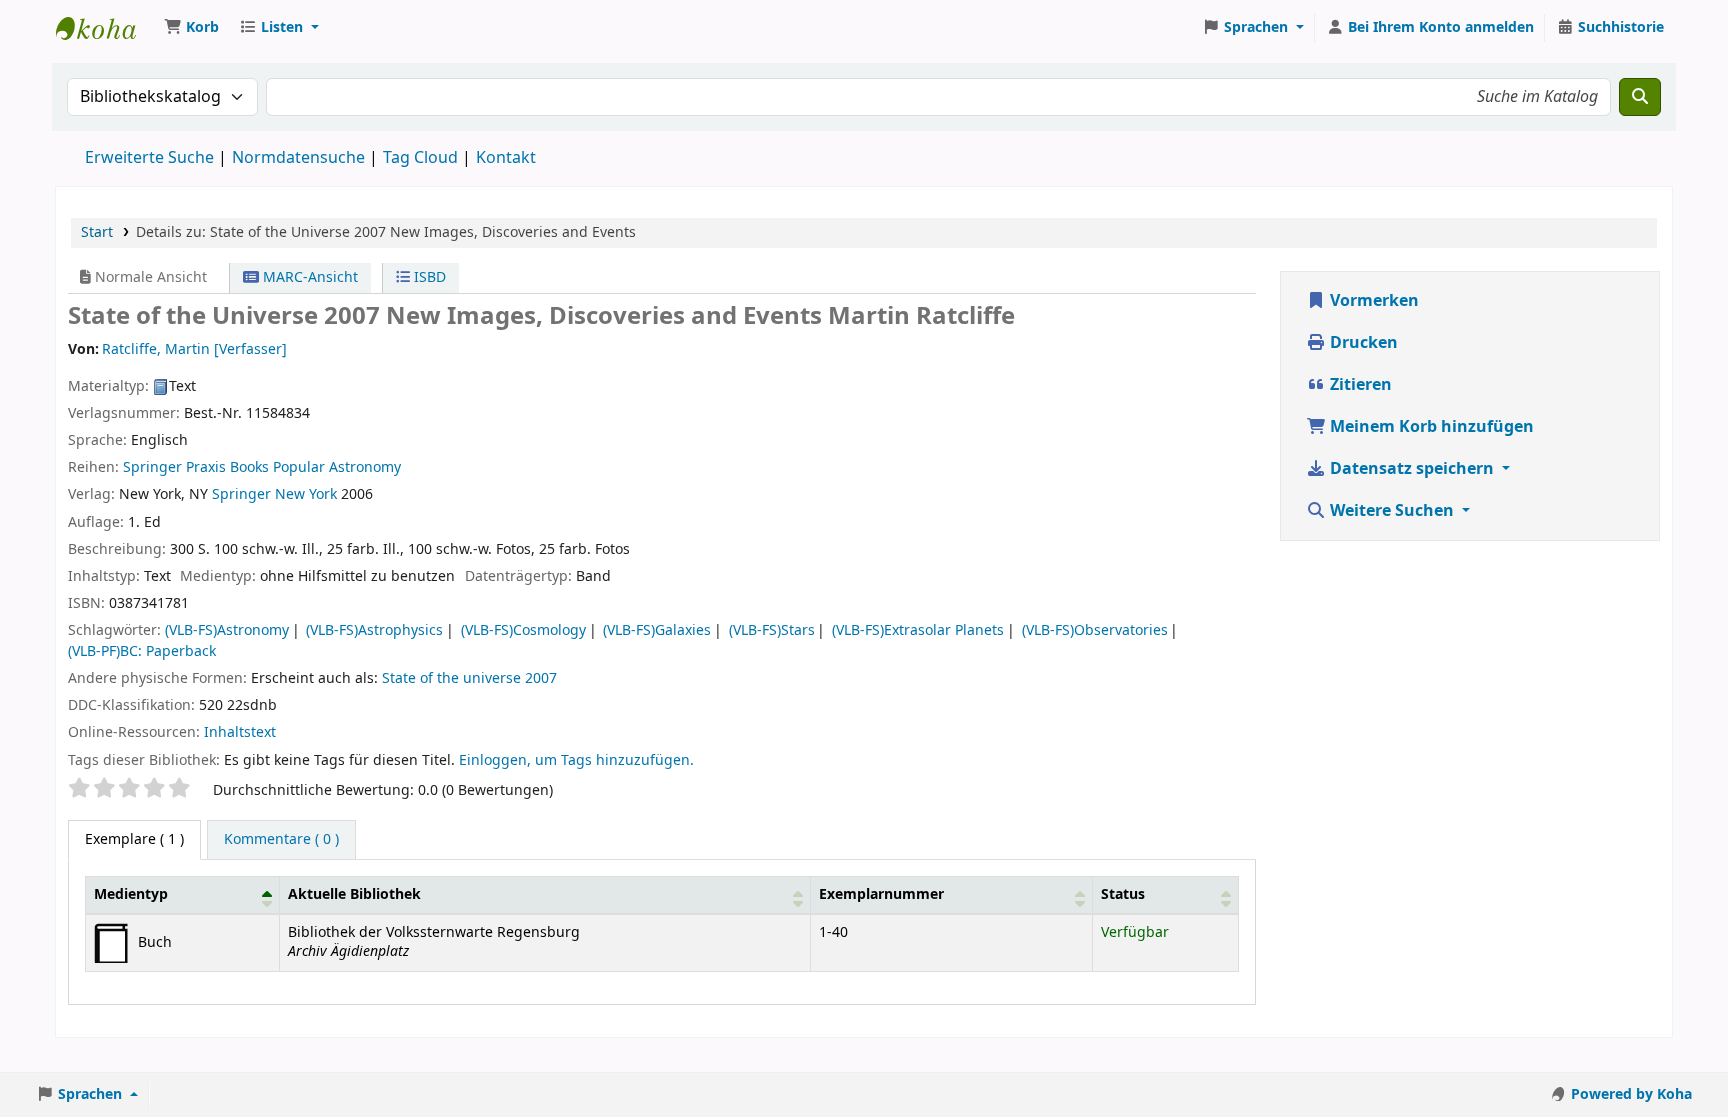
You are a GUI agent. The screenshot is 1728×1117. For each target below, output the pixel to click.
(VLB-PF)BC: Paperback (142, 651)
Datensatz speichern (1412, 469)
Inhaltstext (240, 732)
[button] (191, 28)
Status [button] (1123, 894)
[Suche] (1640, 97)
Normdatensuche (298, 158)
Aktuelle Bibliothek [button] (354, 894)
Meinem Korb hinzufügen (1430, 427)
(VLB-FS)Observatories (1095, 630)
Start (97, 232)
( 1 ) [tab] (134, 839)
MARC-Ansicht (308, 277)
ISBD (428, 277)
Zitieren (1359, 385)
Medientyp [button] (131, 894)
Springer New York (274, 494)
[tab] (281, 840)
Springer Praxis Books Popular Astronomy (262, 467)
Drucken (1362, 343)
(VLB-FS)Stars (772, 630)
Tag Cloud (420, 158)
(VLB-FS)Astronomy (227, 630)
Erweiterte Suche (149, 158)
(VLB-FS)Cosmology (523, 630)
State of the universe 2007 (469, 678)
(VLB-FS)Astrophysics (374, 630)
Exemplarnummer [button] (881, 894)
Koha (106, 28)
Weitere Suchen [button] (1392, 511)
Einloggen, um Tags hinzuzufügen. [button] (576, 760)
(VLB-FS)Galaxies (657, 630)
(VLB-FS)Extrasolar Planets (918, 630)
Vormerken (1372, 301)
